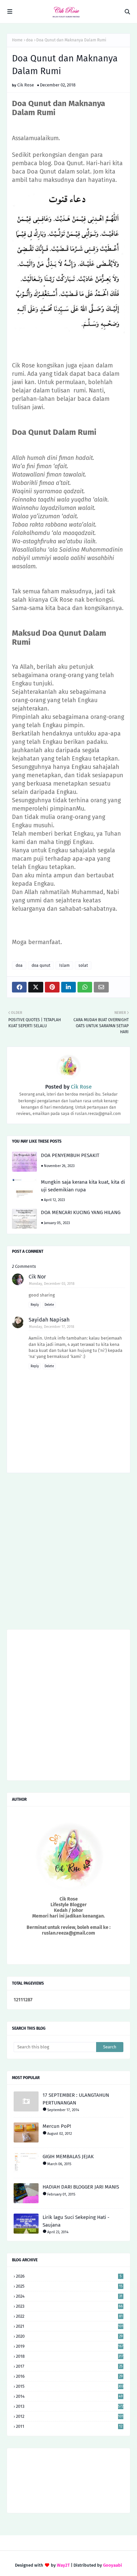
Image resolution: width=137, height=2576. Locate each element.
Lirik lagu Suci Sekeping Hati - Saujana (76, 2221)
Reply (35, 1305)
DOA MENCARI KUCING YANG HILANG (81, 1212)
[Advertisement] (68, 1553)
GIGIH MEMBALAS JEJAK (68, 2157)
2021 (70, 2326)
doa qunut (41, 965)
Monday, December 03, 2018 (52, 1284)
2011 (69, 2426)
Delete (49, 1305)
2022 (69, 2316)
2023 (69, 2306)
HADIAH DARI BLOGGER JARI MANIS (81, 2187)
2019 (70, 2346)
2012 (70, 2416)
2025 (69, 2286)
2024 (69, 2296)
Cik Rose (26, 85)
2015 (70, 2386)
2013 (70, 2406)
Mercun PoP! (57, 2126)
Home (17, 40)
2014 (69, 2396)
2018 (70, 2356)
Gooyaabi (113, 2565)
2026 (69, 2276)
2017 (69, 2366)
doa (29, 40)
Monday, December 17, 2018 (52, 1327)
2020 (69, 2336)
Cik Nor (37, 1277)
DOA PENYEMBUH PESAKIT (70, 1155)
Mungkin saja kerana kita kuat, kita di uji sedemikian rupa (83, 1186)
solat (83, 965)
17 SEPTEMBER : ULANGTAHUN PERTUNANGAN (76, 2099)
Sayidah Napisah (49, 1320)
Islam (64, 965)
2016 (69, 2376)
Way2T (63, 2565)
